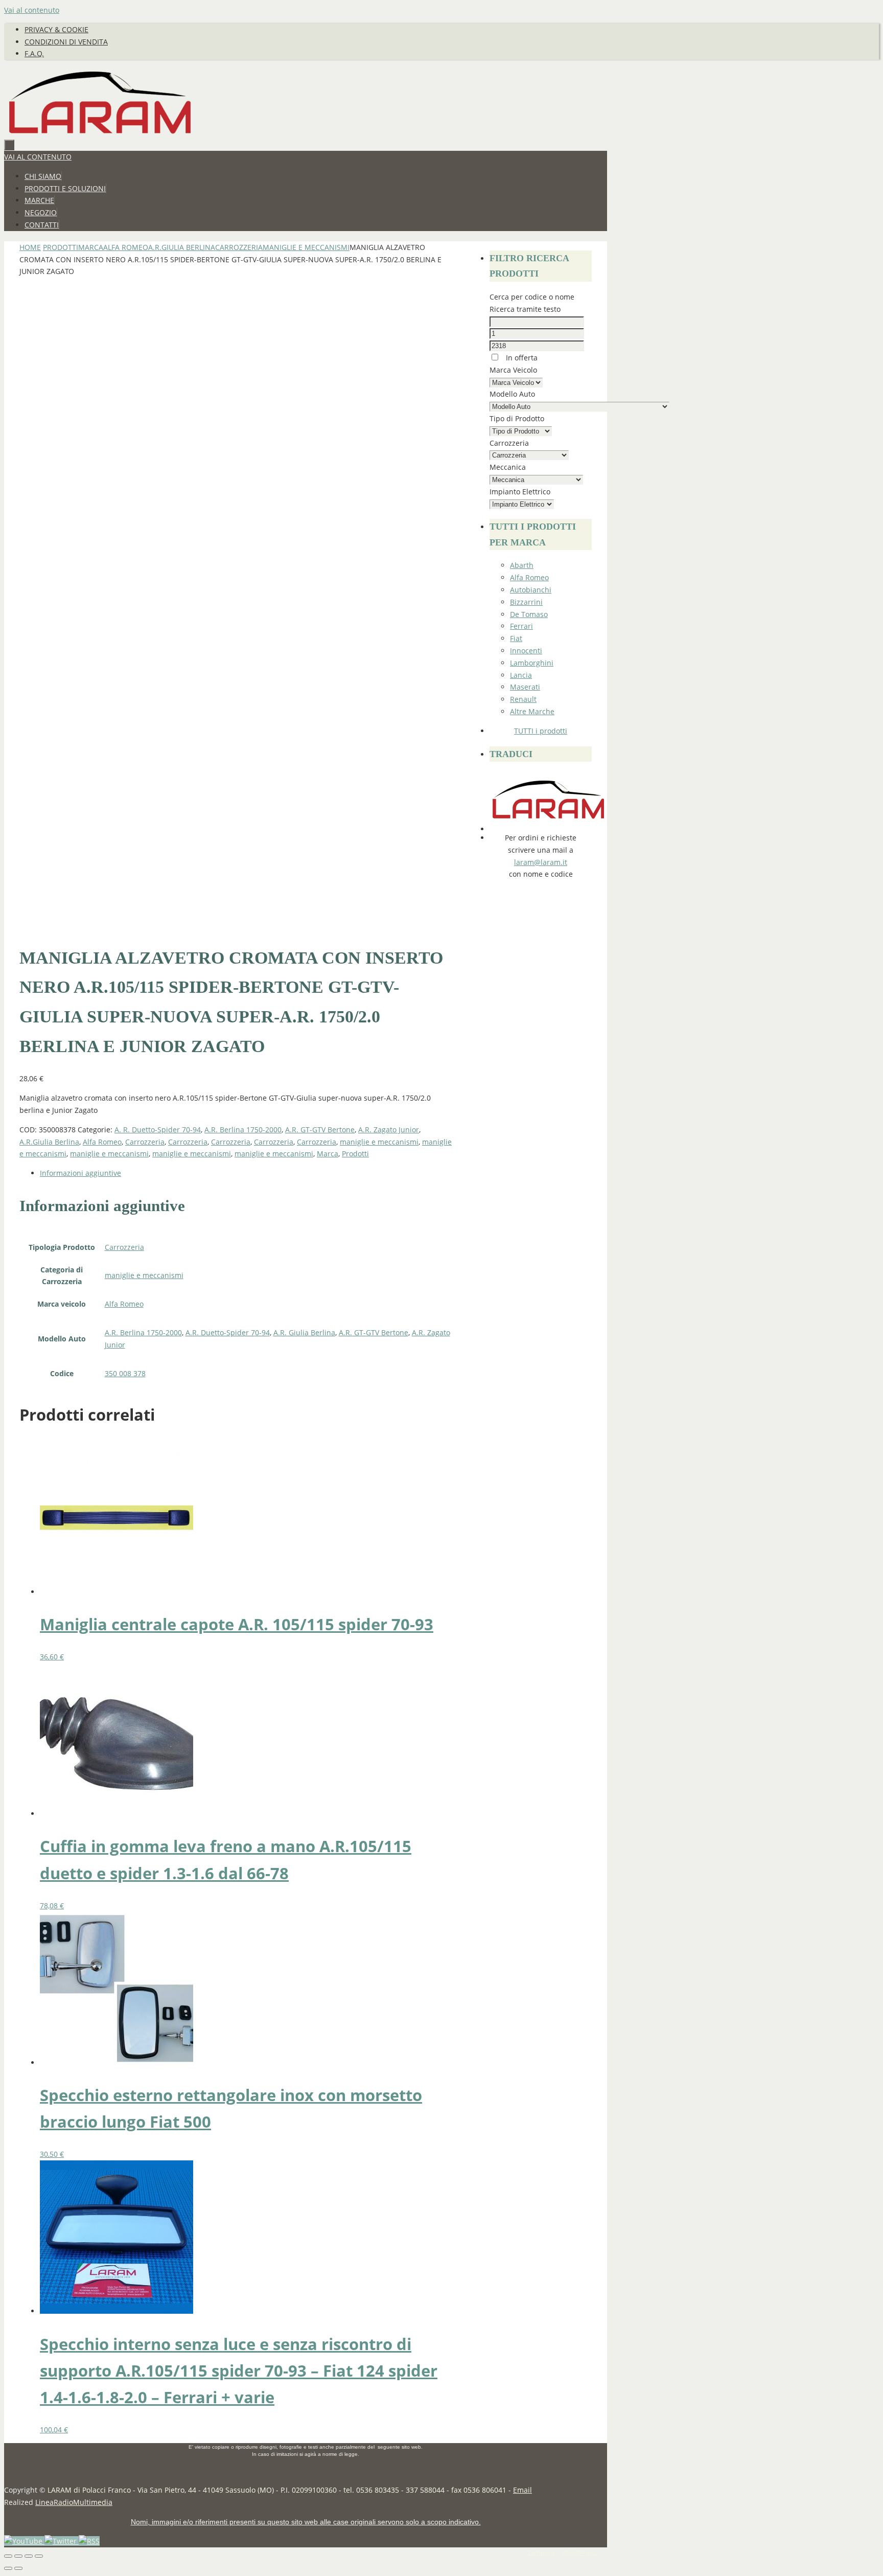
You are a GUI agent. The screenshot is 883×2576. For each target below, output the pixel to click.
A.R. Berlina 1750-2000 (243, 1130)
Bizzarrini (526, 602)
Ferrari (521, 626)
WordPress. (579, 2553)
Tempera (541, 2553)
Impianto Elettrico (520, 492)
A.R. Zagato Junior (389, 1130)
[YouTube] (24, 2541)
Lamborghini (532, 663)
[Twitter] (62, 2541)
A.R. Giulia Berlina (304, 1332)
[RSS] (89, 2541)
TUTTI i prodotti (541, 731)
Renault (523, 699)
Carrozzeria (239, 247)
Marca (91, 247)
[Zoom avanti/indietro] (8, 2556)
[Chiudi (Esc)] (39, 2556)
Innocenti (526, 651)
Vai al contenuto (32, 10)
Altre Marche (532, 711)
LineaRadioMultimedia (74, 2502)
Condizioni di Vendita (66, 42)
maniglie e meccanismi (306, 247)
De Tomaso (529, 614)
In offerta (521, 358)
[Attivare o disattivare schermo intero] (18, 2556)
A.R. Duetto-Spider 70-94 (228, 1332)
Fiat (516, 638)
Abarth (522, 565)
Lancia (521, 675)
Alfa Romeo (126, 247)
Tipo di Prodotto (517, 418)
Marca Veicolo (513, 370)
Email (522, 2490)
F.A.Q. (34, 53)
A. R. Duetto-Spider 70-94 (158, 1130)
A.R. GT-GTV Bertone (320, 1130)
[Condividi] (29, 2556)
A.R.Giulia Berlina (182, 247)
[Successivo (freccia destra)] (18, 2568)
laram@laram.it (541, 862)
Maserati (525, 687)
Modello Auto (512, 394)
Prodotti (61, 247)
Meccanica (508, 467)
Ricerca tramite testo (525, 309)
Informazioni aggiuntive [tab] (80, 1173)
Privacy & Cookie (56, 29)
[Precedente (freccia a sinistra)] (8, 2568)
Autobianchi (531, 590)
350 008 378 (125, 1373)
